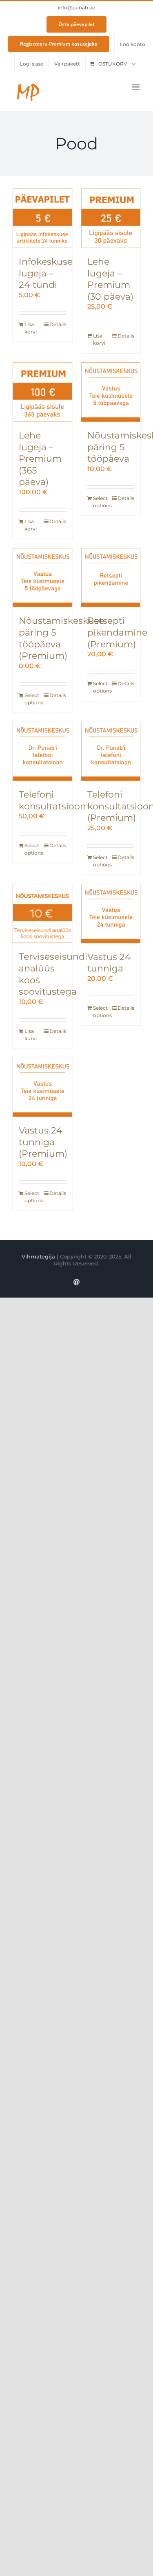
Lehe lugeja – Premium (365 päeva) (40, 459)
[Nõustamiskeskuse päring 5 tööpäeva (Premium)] (42, 578)
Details (58, 324)
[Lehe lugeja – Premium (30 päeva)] (111, 218)
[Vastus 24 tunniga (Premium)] (42, 1087)
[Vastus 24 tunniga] (111, 914)
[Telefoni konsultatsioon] (42, 752)
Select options (102, 502)
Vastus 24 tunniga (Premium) (43, 1142)
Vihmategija (38, 1256)
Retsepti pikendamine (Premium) (117, 632)
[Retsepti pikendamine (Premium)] (111, 578)
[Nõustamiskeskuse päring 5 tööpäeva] (111, 392)
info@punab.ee (76, 8)
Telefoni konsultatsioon (52, 800)
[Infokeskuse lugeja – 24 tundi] (42, 218)
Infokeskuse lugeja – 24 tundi (46, 273)
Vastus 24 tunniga (109, 963)
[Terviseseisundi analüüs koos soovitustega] (42, 914)
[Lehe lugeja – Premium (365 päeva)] (42, 392)
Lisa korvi (31, 328)
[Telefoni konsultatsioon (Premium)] (111, 752)
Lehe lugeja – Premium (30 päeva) (110, 279)
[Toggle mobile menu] (136, 87)
